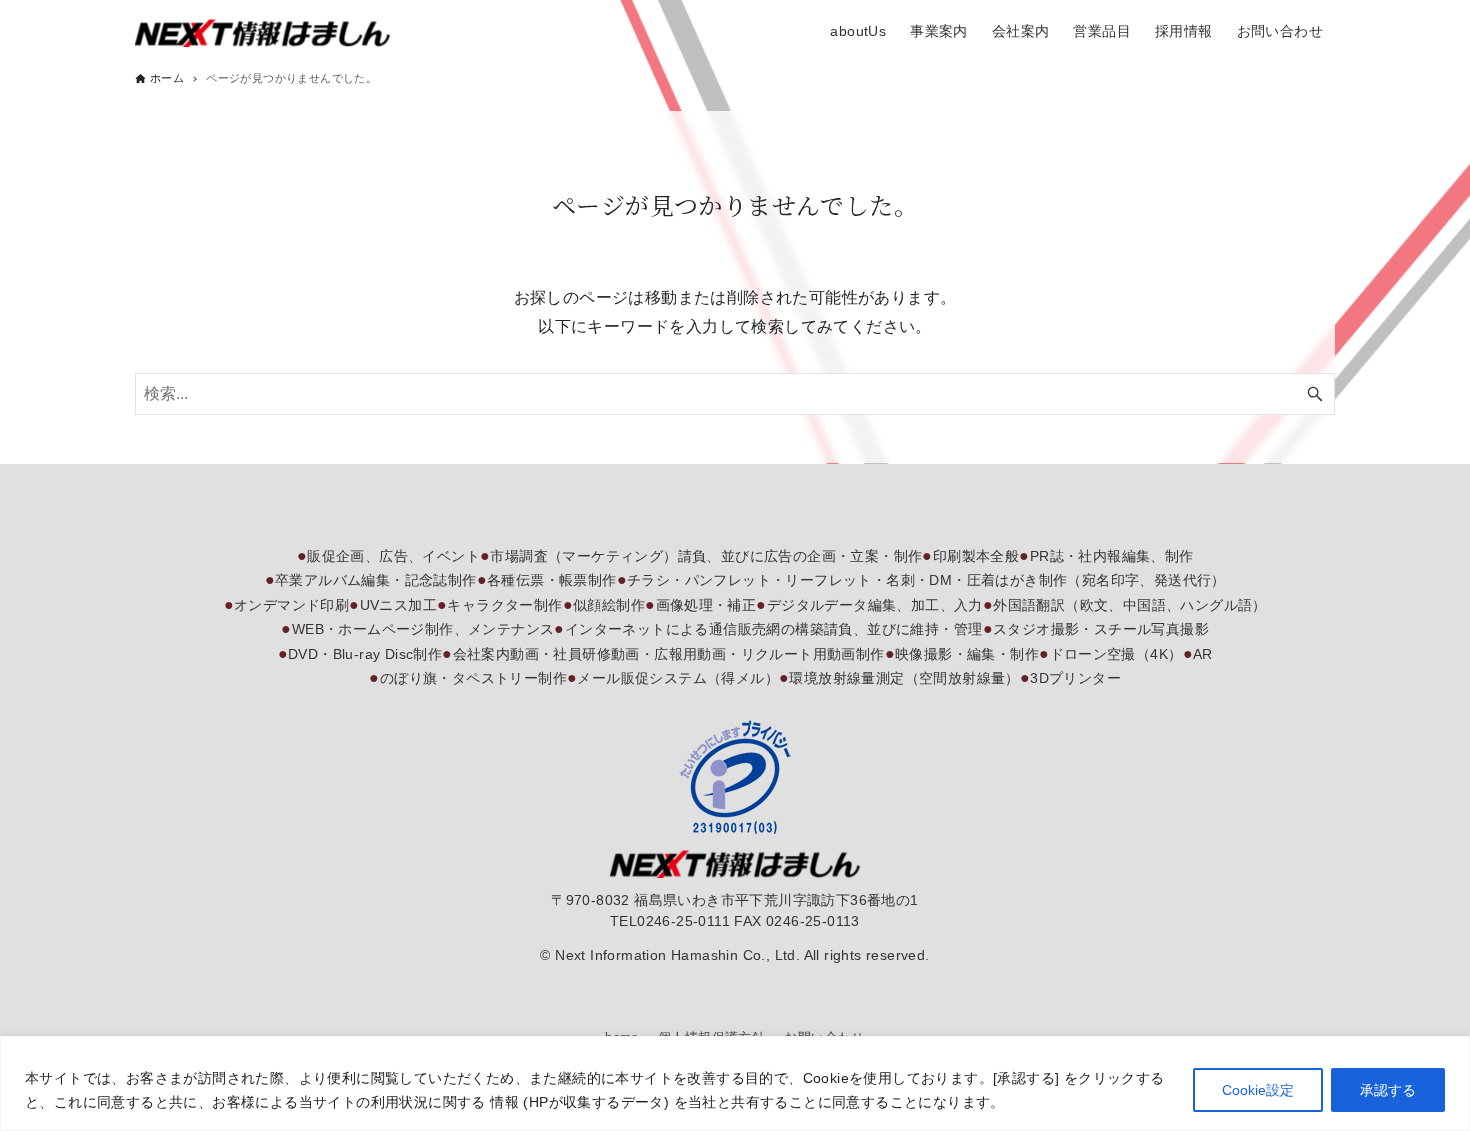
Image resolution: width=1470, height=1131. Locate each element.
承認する (1388, 1090)
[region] (735, 1083)
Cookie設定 (1258, 1090)
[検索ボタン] (1315, 394)
